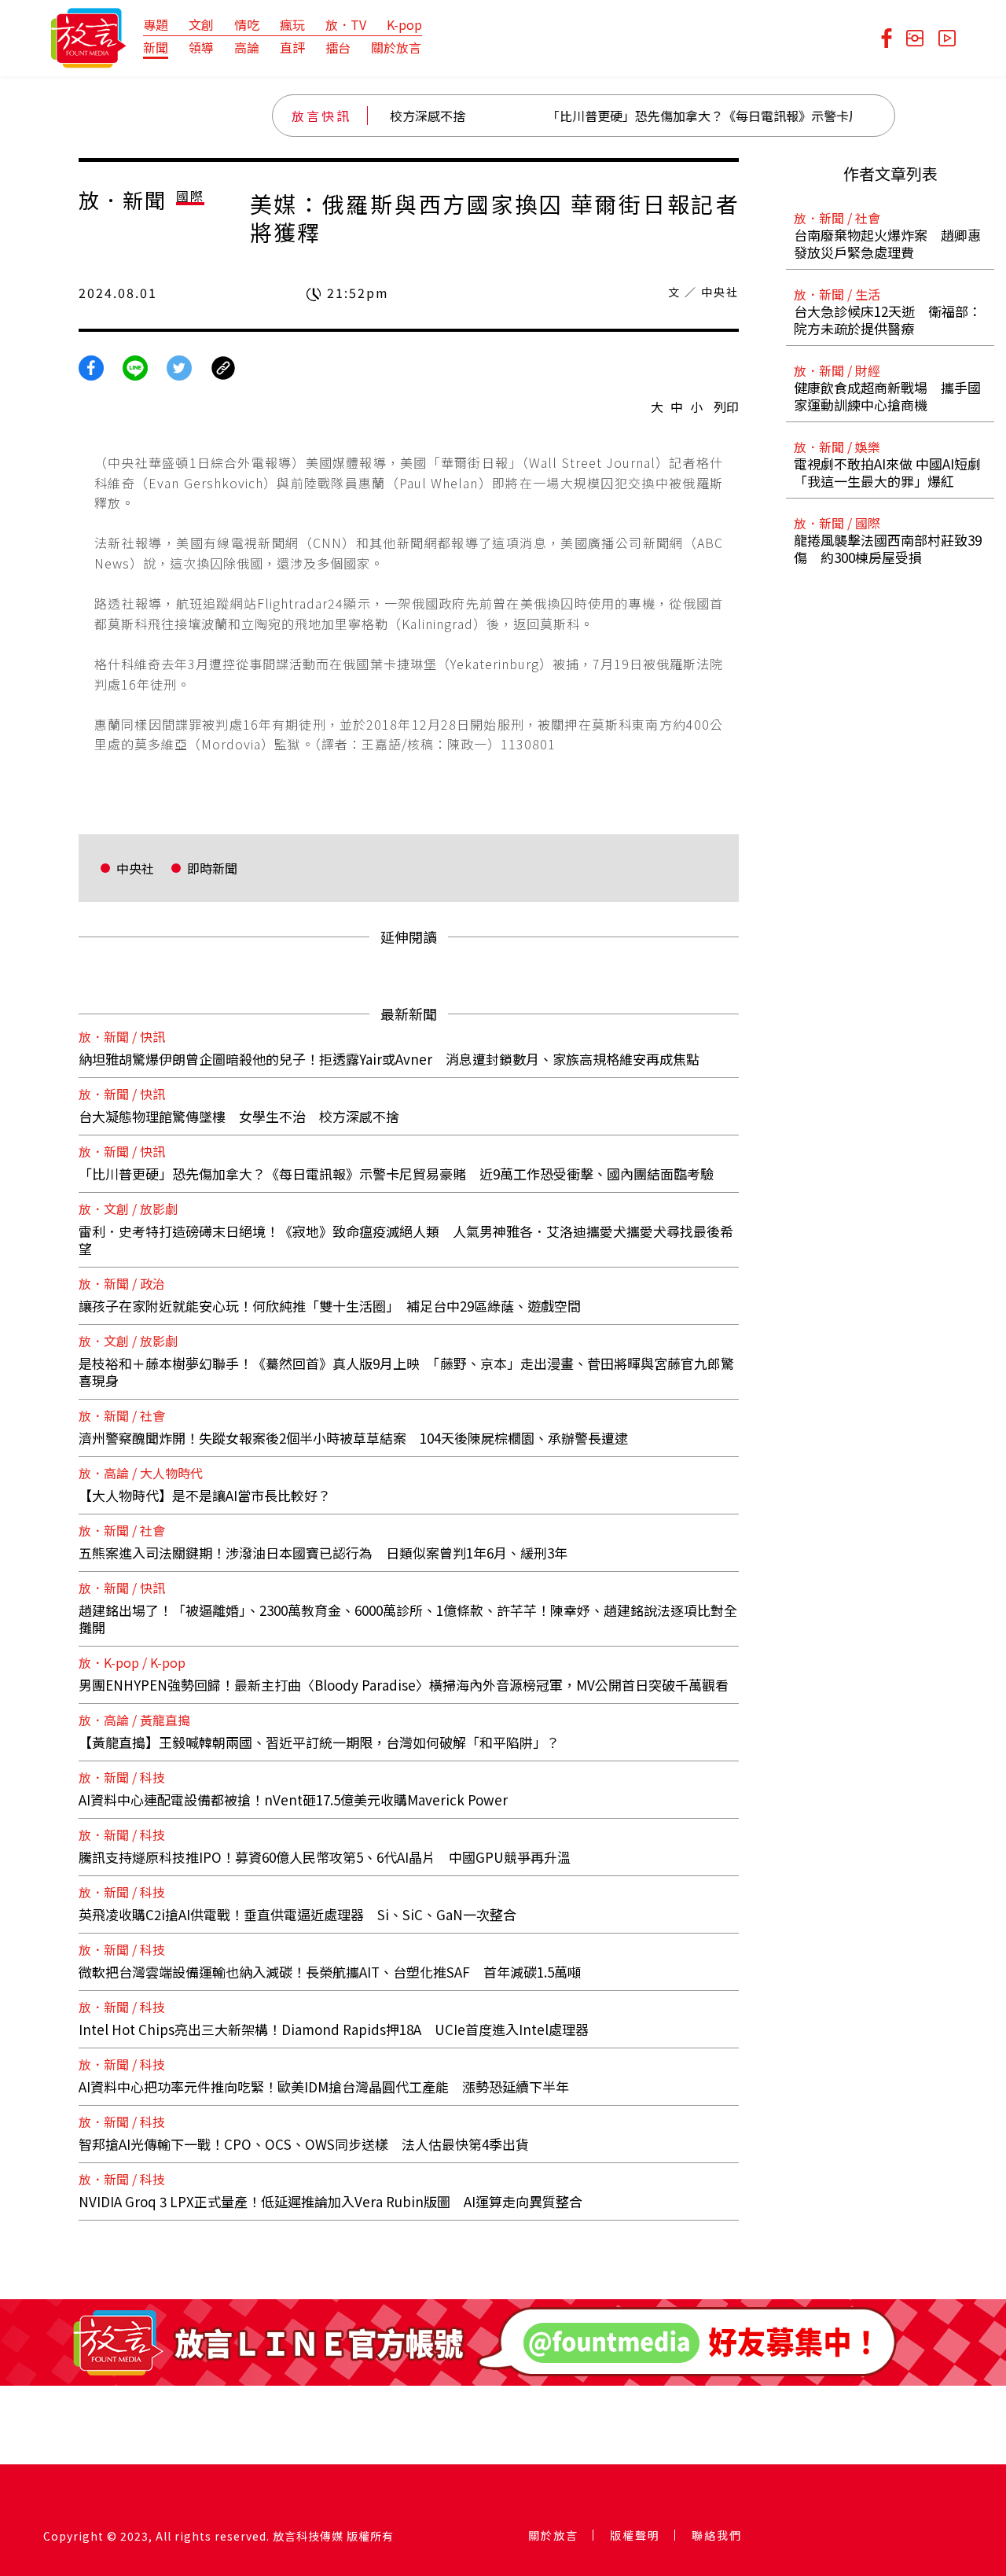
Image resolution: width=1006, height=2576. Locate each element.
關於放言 (396, 47)
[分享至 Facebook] (91, 366)
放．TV (346, 24)
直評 (292, 47)
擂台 (338, 47)
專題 (156, 24)
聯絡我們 (717, 2535)
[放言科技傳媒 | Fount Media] (88, 36)
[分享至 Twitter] (179, 366)
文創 (201, 24)
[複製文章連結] (223, 366)
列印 (726, 407)
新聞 (156, 47)
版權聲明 (635, 2535)
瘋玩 (292, 24)
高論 (247, 47)
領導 (201, 47)
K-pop (404, 24)
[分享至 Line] (135, 366)
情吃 (247, 24)
